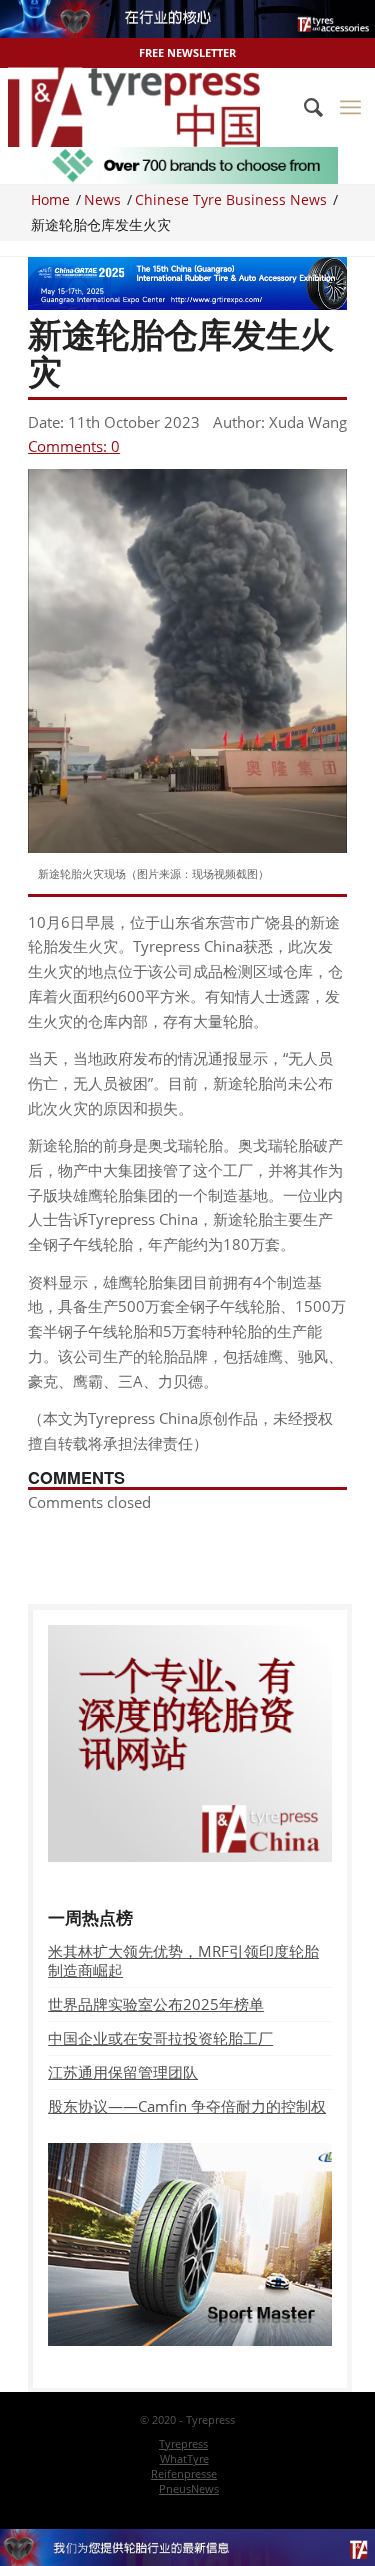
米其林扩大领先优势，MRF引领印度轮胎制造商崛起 (183, 1960)
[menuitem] (303, 107)
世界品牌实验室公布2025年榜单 (156, 2004)
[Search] (303, 107)
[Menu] (350, 107)
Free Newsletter (187, 52)
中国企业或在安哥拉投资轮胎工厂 (160, 2038)
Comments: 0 (74, 446)
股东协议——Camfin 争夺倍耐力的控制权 (187, 2106)
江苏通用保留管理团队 (123, 2072)
